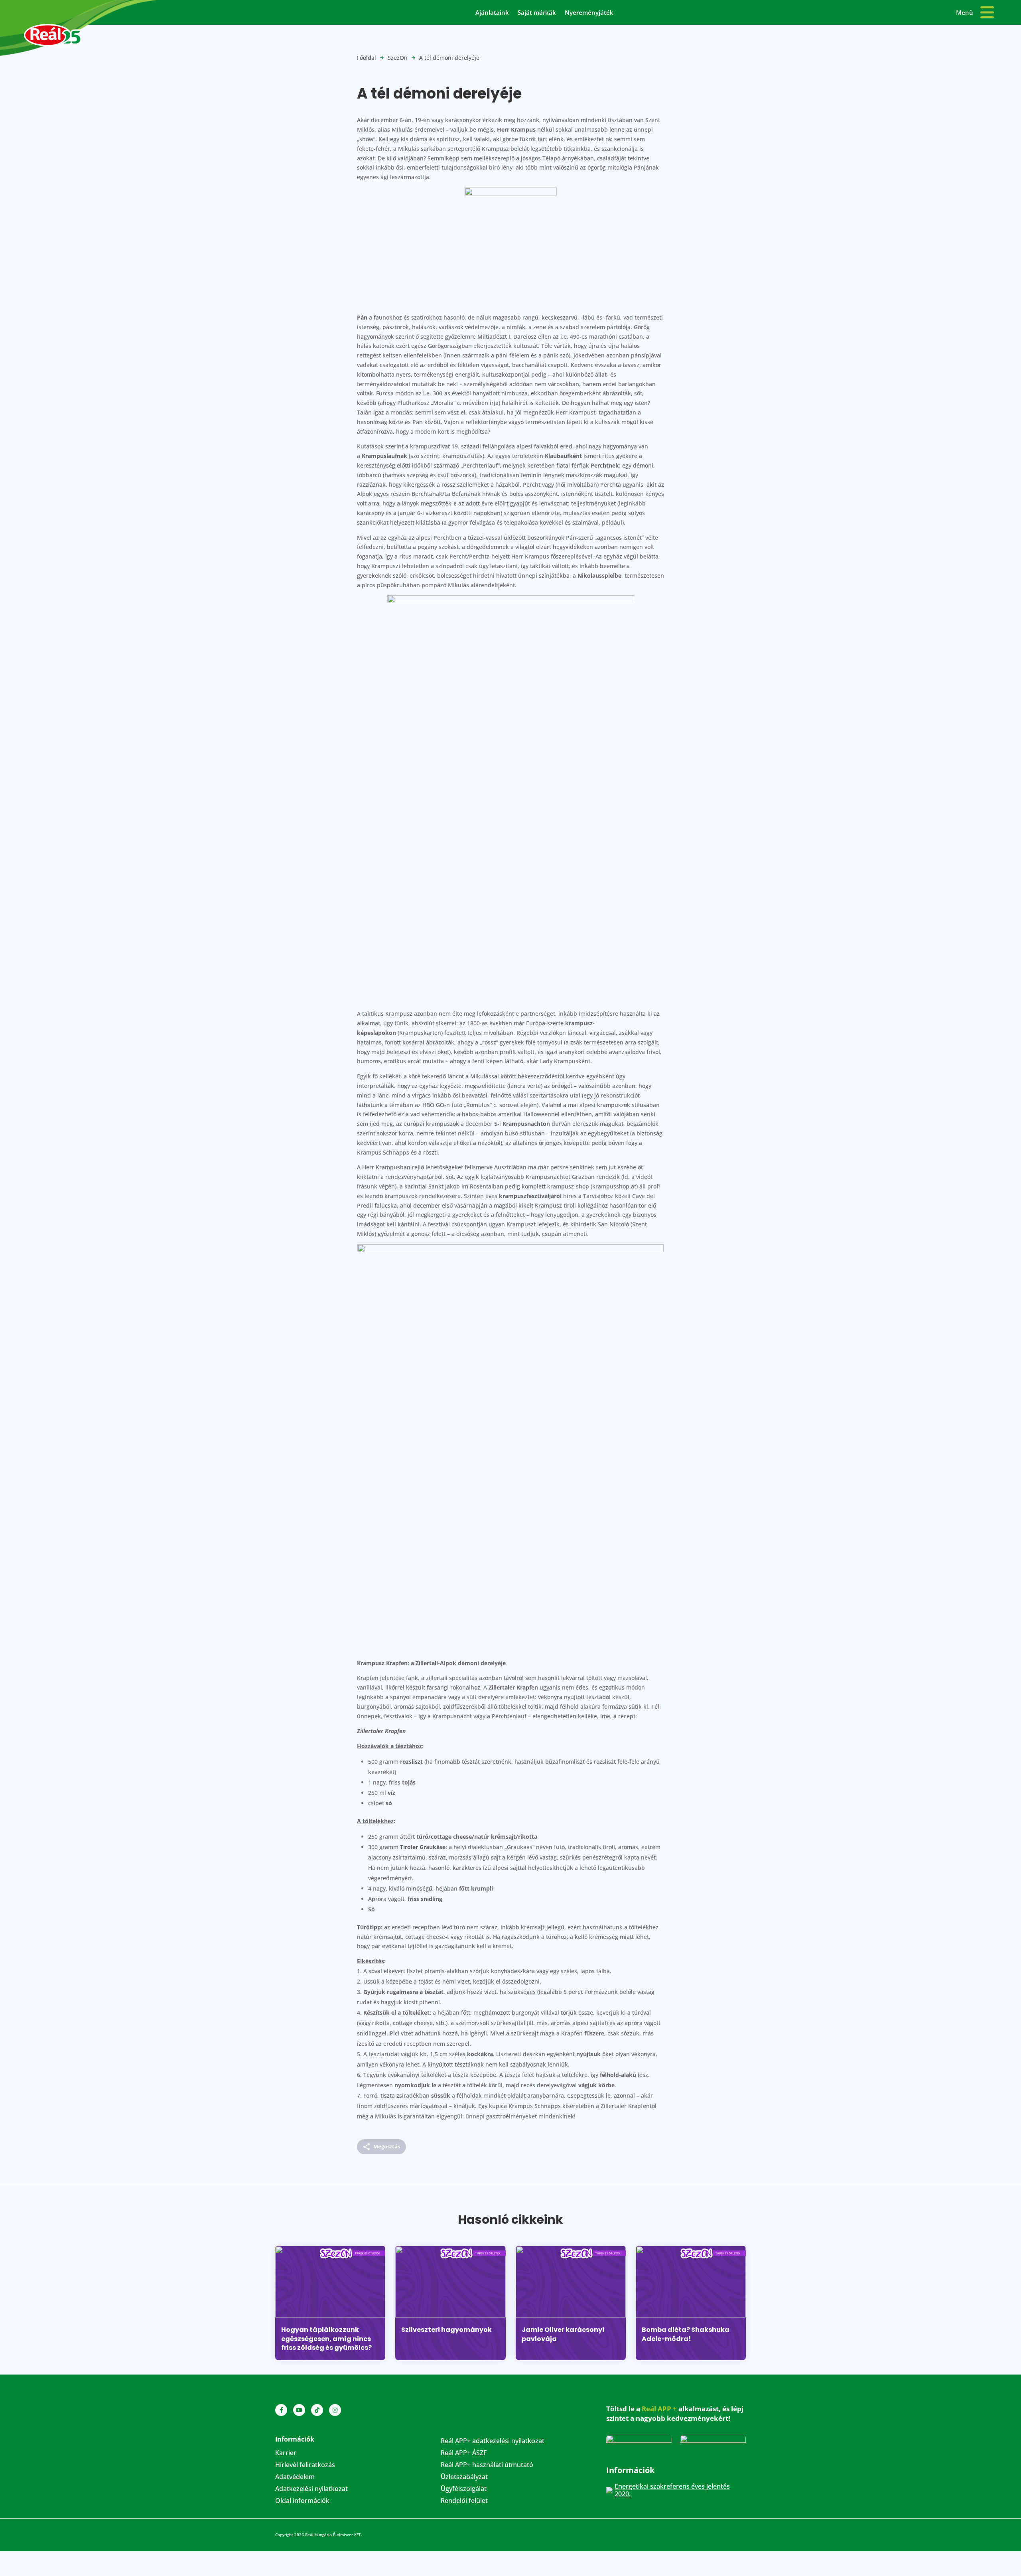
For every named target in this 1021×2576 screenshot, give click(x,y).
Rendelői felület (464, 2501)
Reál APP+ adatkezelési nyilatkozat (493, 2442)
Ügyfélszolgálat (464, 2489)
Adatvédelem (295, 2477)
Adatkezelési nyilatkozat (311, 2489)
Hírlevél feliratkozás (305, 2465)
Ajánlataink (492, 13)
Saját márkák (537, 13)
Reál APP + (659, 2409)
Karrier (286, 2454)
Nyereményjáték (589, 13)
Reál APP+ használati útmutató (487, 2465)
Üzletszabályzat (464, 2477)
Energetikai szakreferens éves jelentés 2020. (672, 2490)
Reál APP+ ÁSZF (464, 2454)
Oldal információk (302, 2501)
